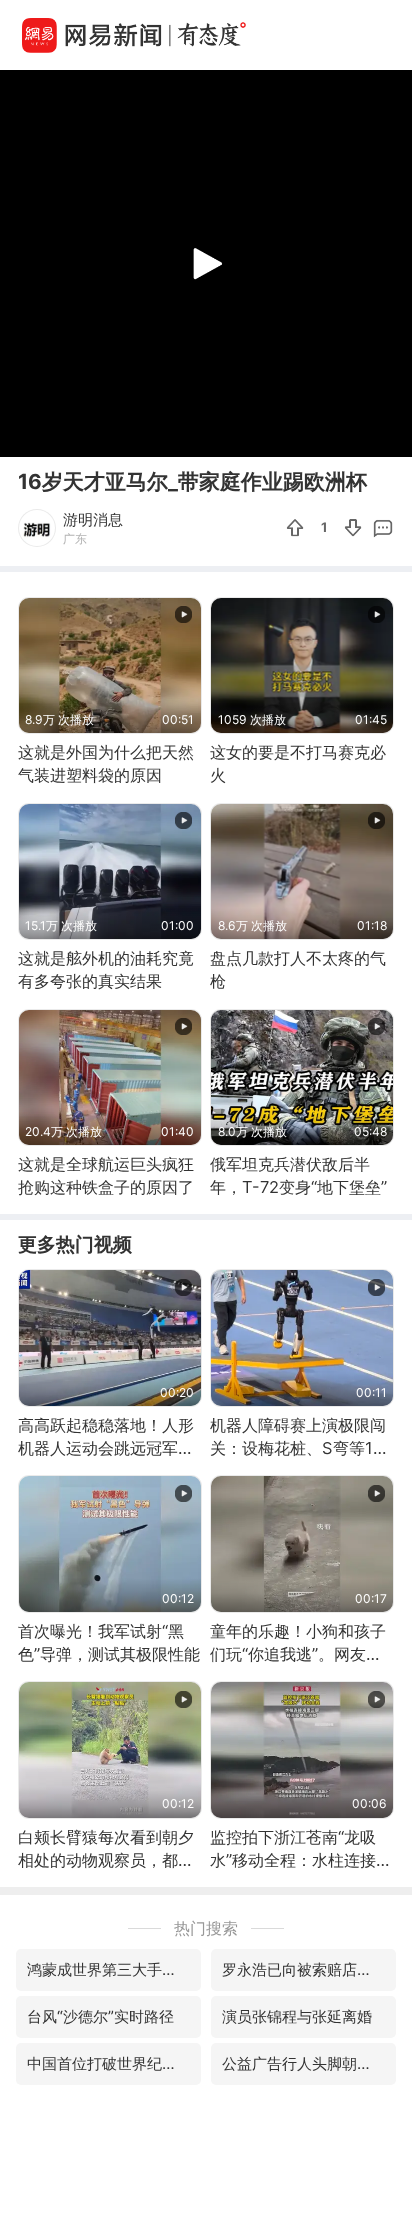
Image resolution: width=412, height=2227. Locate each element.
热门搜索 (206, 1928)
